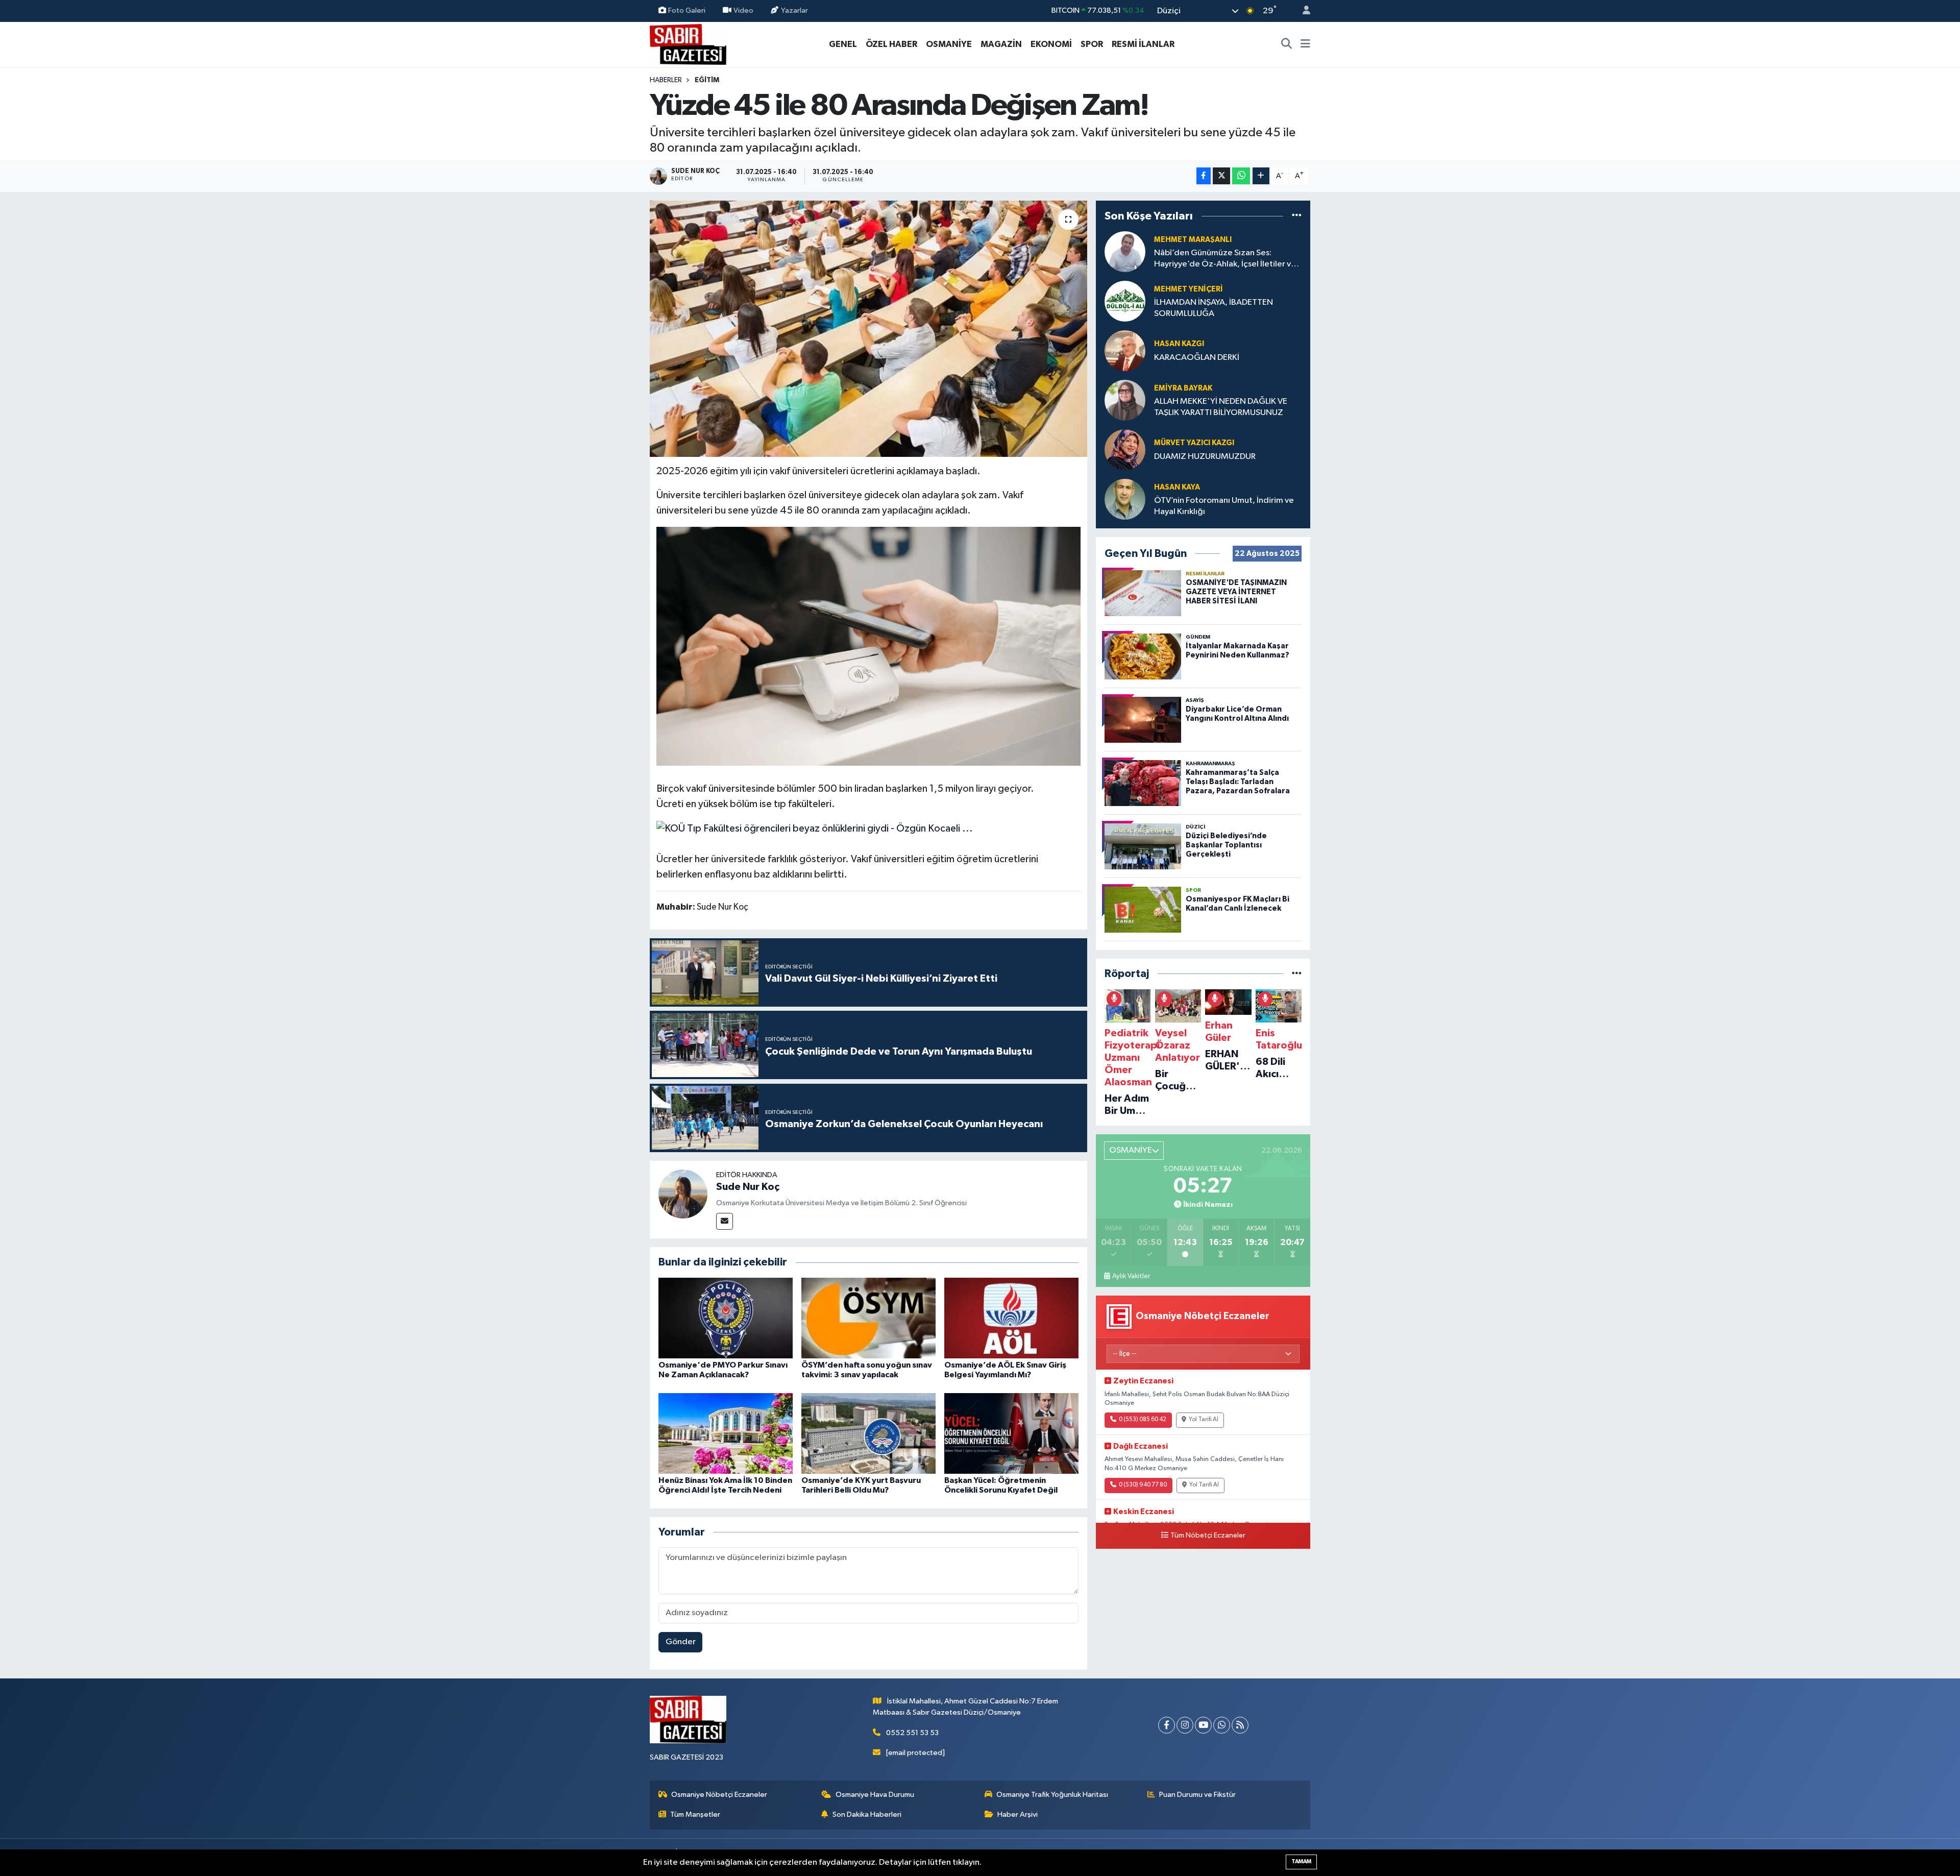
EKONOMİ (1051, 44)
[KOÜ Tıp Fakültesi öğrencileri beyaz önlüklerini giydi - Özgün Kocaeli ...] (815, 828)
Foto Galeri (687, 10)
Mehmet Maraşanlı (1193, 240)
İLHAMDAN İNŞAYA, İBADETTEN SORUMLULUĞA (1214, 308)
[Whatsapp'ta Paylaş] (1241, 176)
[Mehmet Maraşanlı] (1125, 251)
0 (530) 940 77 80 (1143, 1485)
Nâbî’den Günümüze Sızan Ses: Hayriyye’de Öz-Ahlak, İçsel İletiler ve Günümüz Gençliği (1225, 259)
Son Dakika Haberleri (867, 1814)
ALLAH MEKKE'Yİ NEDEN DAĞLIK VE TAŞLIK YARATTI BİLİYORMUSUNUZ (1221, 407)
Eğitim (707, 80)
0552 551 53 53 (912, 1733)
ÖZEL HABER (891, 44)
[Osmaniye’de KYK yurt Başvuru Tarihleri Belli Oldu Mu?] (868, 1433)
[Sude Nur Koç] (683, 1194)
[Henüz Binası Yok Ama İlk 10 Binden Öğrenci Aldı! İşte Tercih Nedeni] (726, 1433)
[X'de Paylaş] (1221, 176)
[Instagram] (1185, 1725)
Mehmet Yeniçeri (1189, 289)
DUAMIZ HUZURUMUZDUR (1205, 457)
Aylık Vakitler (1131, 1276)
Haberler (666, 80)
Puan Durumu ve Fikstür (1197, 1795)
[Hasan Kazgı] (1125, 350)
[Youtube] (1203, 1725)
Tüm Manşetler (695, 1814)
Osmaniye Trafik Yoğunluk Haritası (1052, 1795)
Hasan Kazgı (1179, 344)
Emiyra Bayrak (1183, 388)
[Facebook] (1167, 1725)
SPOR (1092, 44)
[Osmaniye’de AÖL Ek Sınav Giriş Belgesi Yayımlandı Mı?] (1011, 1318)
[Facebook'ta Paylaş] (1204, 176)
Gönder (681, 1642)
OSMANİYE (949, 44)
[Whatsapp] (1222, 1725)
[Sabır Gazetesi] (688, 44)
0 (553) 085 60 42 (1143, 1420)
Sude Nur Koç (748, 1187)
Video (743, 10)
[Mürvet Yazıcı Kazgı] (1125, 449)
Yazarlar (794, 10)
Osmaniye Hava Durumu (875, 1795)
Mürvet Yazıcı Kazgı (1194, 443)
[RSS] (1240, 1725)
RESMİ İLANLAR (1143, 44)
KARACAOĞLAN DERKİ (1197, 358)
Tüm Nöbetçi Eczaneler (1208, 1536)
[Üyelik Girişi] (1302, 11)
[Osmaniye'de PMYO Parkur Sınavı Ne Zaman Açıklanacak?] (726, 1318)
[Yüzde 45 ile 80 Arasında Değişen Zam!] (868, 329)
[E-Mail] (725, 1221)
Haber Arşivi (1018, 1814)
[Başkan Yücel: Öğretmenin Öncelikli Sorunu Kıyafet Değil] (1011, 1433)
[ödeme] (869, 646)
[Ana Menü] (1305, 44)
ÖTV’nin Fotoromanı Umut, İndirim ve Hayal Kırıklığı (1224, 506)
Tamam (1301, 1861)
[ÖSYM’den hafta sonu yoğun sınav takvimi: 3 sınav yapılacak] (868, 1318)
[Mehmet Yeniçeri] (1125, 301)
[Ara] (1287, 44)
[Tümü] (1297, 216)
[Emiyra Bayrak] (1125, 400)
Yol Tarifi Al (1204, 1420)
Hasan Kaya (1177, 487)
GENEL (843, 44)
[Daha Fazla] (1261, 176)
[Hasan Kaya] (1125, 499)
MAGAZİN (1001, 44)
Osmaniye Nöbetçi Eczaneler (719, 1795)
